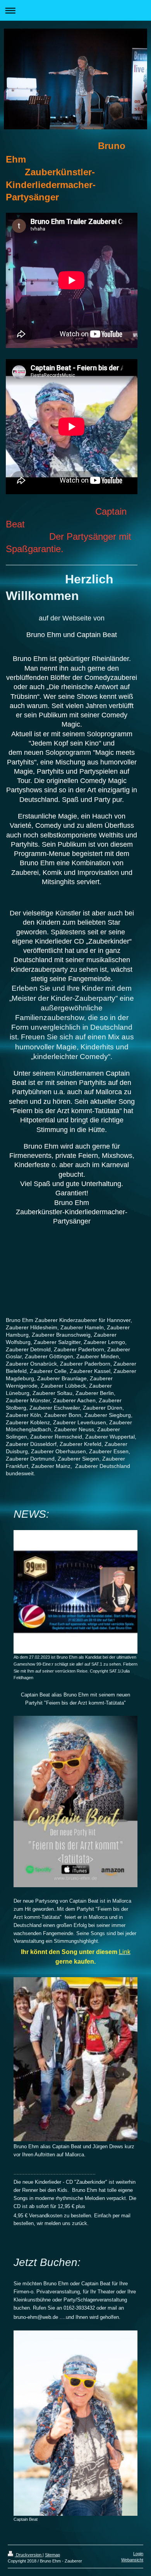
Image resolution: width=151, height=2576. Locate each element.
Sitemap (52, 2555)
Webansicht (132, 2560)
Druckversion (29, 2555)
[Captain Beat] (75, 2423)
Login (138, 2554)
